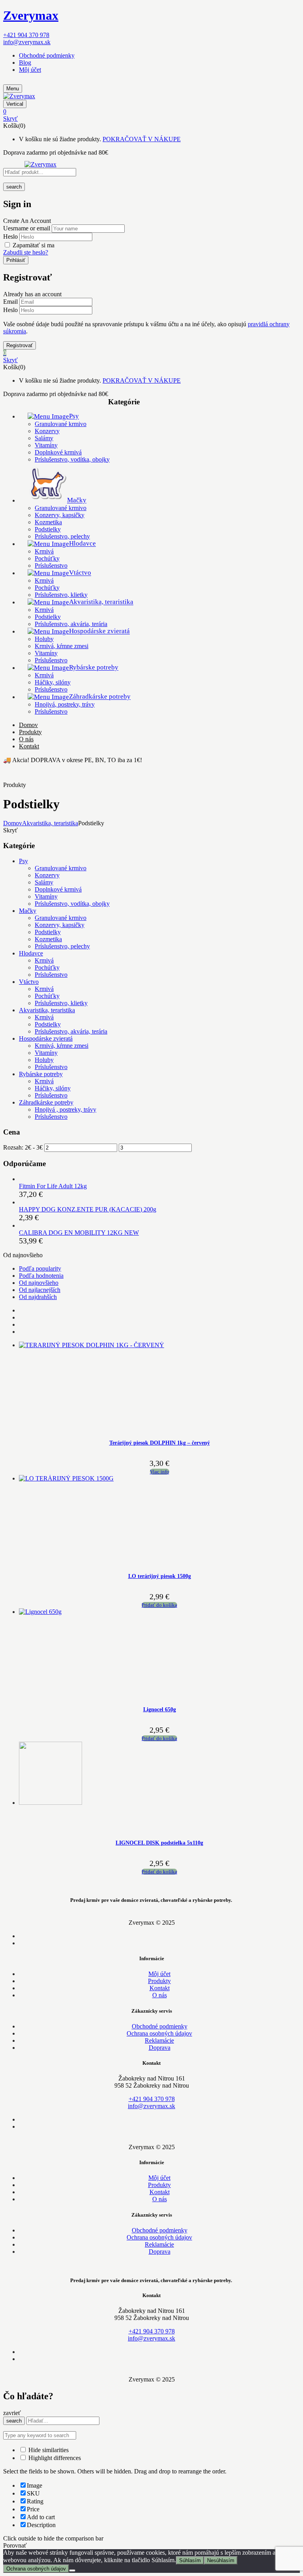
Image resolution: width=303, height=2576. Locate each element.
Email (10, 302)
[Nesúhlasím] (72, 2570)
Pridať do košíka (159, 1605)
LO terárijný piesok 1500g (160, 1576)
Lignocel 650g (160, 1710)
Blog (25, 63)
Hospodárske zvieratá (46, 1038)
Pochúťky (47, 558)
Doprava (160, 2048)
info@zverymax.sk (27, 42)
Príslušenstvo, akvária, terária (71, 624)
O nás (160, 1995)
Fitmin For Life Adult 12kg (53, 1186)
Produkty (159, 1981)
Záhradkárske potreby (46, 1102)
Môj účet (30, 70)
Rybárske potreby (41, 1074)
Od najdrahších (38, 1297)
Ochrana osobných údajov (159, 2033)
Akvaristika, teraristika (50, 823)
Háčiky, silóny (53, 682)
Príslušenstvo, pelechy (62, 536)
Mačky (28, 911)
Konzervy (47, 431)
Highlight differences (54, 2458)
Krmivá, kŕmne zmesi (62, 646)
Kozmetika (48, 522)
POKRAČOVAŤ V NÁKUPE (142, 139)
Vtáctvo (29, 982)
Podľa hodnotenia (41, 1276)
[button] (151, 112)
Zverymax (31, 15)
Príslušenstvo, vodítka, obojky (72, 459)
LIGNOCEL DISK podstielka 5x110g (159, 1843)
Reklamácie (159, 2040)
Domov (13, 823)
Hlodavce (31, 953)
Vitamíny (46, 445)
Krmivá (44, 551)
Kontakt (160, 1988)
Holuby (44, 639)
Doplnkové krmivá (58, 452)
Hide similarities (48, 2450)
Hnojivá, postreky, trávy (65, 704)
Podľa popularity (40, 1268)
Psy (23, 861)
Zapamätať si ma (34, 245)
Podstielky (48, 529)
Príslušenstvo (51, 565)
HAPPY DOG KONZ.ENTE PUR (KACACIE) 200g (88, 1209)
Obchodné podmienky (47, 55)
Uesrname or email (27, 228)
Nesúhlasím (221, 2560)
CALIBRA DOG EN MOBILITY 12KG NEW (79, 1233)
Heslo (10, 236)
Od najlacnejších (40, 1290)
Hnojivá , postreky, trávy (65, 1109)
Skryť (10, 119)
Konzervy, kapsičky (60, 515)
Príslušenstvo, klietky (61, 595)
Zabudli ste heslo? (26, 252)
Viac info (160, 1472)
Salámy (44, 438)
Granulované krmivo (61, 424)
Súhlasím (190, 2560)
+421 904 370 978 (26, 35)
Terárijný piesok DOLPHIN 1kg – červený (160, 1443)
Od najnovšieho (39, 1283)
